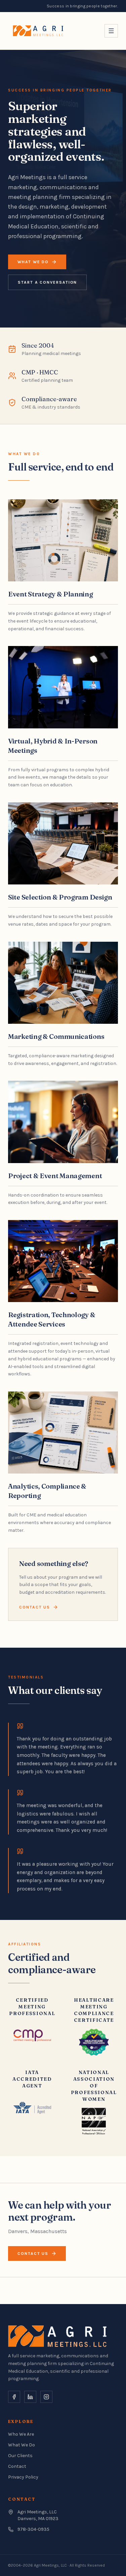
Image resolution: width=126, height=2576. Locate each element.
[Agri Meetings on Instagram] (46, 2397)
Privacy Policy (23, 2477)
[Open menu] (111, 31)
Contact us (35, 1607)
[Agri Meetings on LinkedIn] (30, 2397)
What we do (33, 262)
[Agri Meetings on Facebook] (14, 2397)
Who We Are (21, 2434)
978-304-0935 (33, 2529)
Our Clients (20, 2456)
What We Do (22, 2445)
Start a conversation (47, 282)
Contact (17, 2466)
